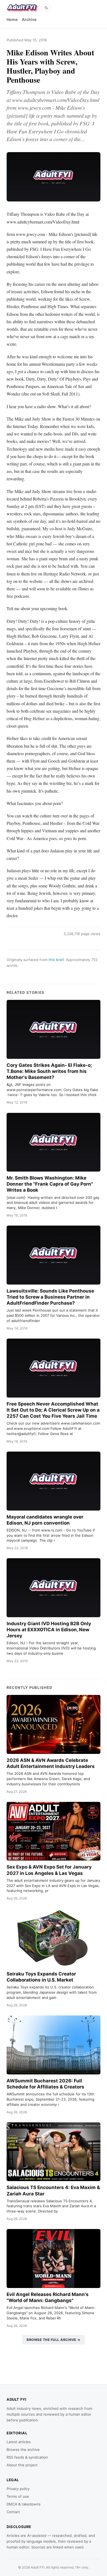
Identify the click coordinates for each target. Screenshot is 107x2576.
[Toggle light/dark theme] (46, 8)
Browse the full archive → (54, 2340)
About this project (22, 2465)
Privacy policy (18, 2489)
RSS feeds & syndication (27, 2457)
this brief (56, 960)
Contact (13, 2512)
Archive (29, 19)
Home (12, 19)
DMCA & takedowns (24, 2504)
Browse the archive (23, 2450)
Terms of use (18, 2496)
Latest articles (19, 2442)
